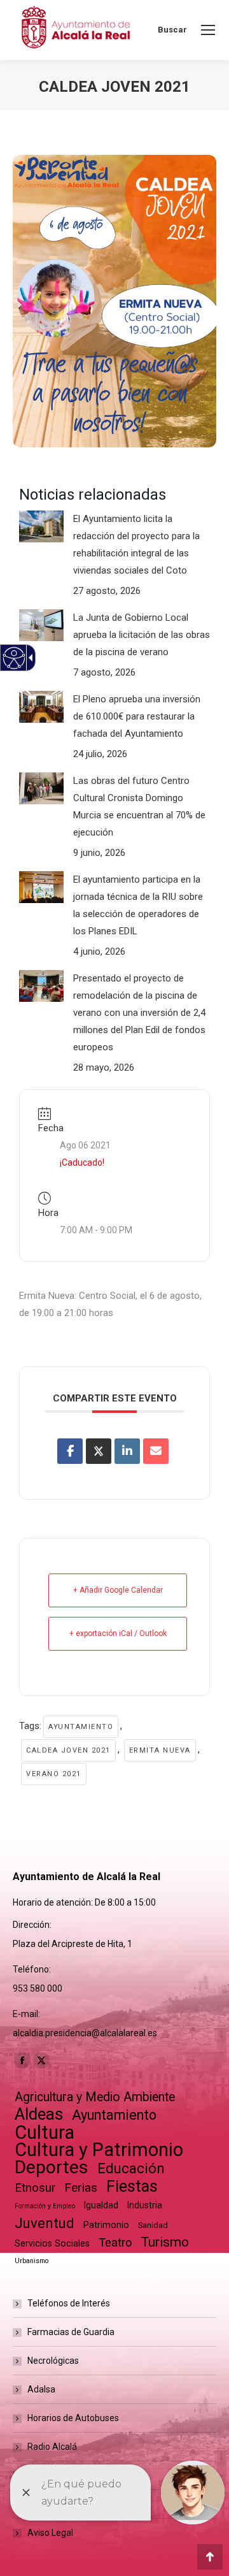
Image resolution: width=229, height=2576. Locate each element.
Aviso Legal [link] (50, 2533)
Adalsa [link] (41, 2389)
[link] (208, 30)
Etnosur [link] (35, 2188)
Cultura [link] (45, 2133)
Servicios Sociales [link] (52, 2243)
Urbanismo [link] (31, 2261)
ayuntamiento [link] (81, 1727)
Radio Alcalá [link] (52, 2447)
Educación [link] (131, 2168)
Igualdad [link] (101, 2205)
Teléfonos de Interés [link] (69, 2303)
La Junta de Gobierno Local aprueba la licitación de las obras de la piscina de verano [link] (142, 635)
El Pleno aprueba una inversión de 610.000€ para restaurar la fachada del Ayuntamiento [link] (137, 716)
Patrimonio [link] (106, 2225)
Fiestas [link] (132, 2186)
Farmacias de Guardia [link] (71, 2332)
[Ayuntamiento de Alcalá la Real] (75, 30)
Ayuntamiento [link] (114, 2115)
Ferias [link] (81, 2188)
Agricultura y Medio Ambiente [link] (95, 2097)
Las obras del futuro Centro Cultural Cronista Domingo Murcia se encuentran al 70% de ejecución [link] (139, 807)
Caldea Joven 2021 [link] (68, 1750)
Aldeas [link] (39, 2114)
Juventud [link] (45, 2223)
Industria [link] (145, 2205)
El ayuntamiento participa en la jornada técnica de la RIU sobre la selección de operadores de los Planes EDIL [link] (138, 905)
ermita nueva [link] (160, 1750)
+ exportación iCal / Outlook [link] (118, 1633)
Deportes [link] (52, 2167)
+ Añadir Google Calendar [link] (118, 1590)
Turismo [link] (165, 2242)
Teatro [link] (115, 2242)
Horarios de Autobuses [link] (73, 2418)
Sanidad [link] (153, 2225)
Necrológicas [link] (53, 2361)
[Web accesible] (14, 658)
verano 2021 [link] (54, 1774)
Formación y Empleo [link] (45, 2206)
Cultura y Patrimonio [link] (99, 2150)
